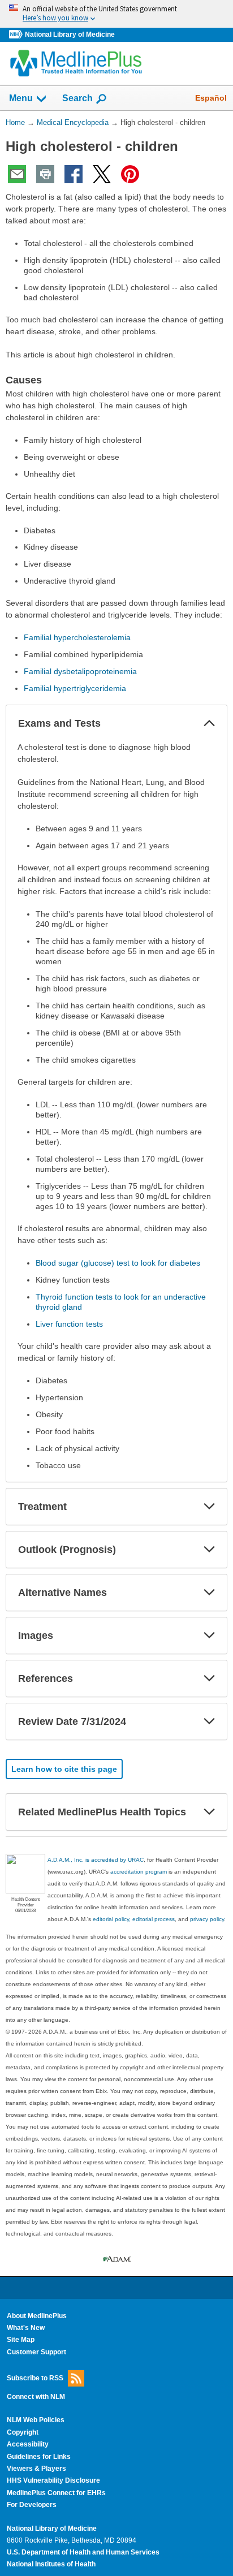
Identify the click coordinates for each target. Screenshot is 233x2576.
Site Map (21, 2340)
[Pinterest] (130, 174)
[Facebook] (74, 174)
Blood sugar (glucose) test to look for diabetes (118, 1263)
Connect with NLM (36, 2397)
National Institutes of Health (51, 2564)
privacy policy (207, 1919)
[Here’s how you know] (116, 14)
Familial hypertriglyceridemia (75, 688)
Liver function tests (69, 1324)
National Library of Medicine (70, 34)
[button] (209, 723)
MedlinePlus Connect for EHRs (56, 2493)
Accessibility (28, 2444)
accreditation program (139, 1872)
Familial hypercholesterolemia (77, 637)
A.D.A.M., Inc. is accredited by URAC (96, 1860)
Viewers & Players (36, 2469)
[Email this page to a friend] (17, 174)
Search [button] (77, 98)
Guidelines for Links (39, 2457)
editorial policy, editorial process (134, 1919)
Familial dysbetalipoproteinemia (80, 671)
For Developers (32, 2505)
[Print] (45, 174)
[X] (102, 174)
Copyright (23, 2432)
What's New (26, 2328)
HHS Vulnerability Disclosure (53, 2480)
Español (211, 98)
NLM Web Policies (36, 2420)
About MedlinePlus (37, 2316)
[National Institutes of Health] (17, 35)
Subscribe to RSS (35, 2378)
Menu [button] (21, 98)
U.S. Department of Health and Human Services (83, 2552)
